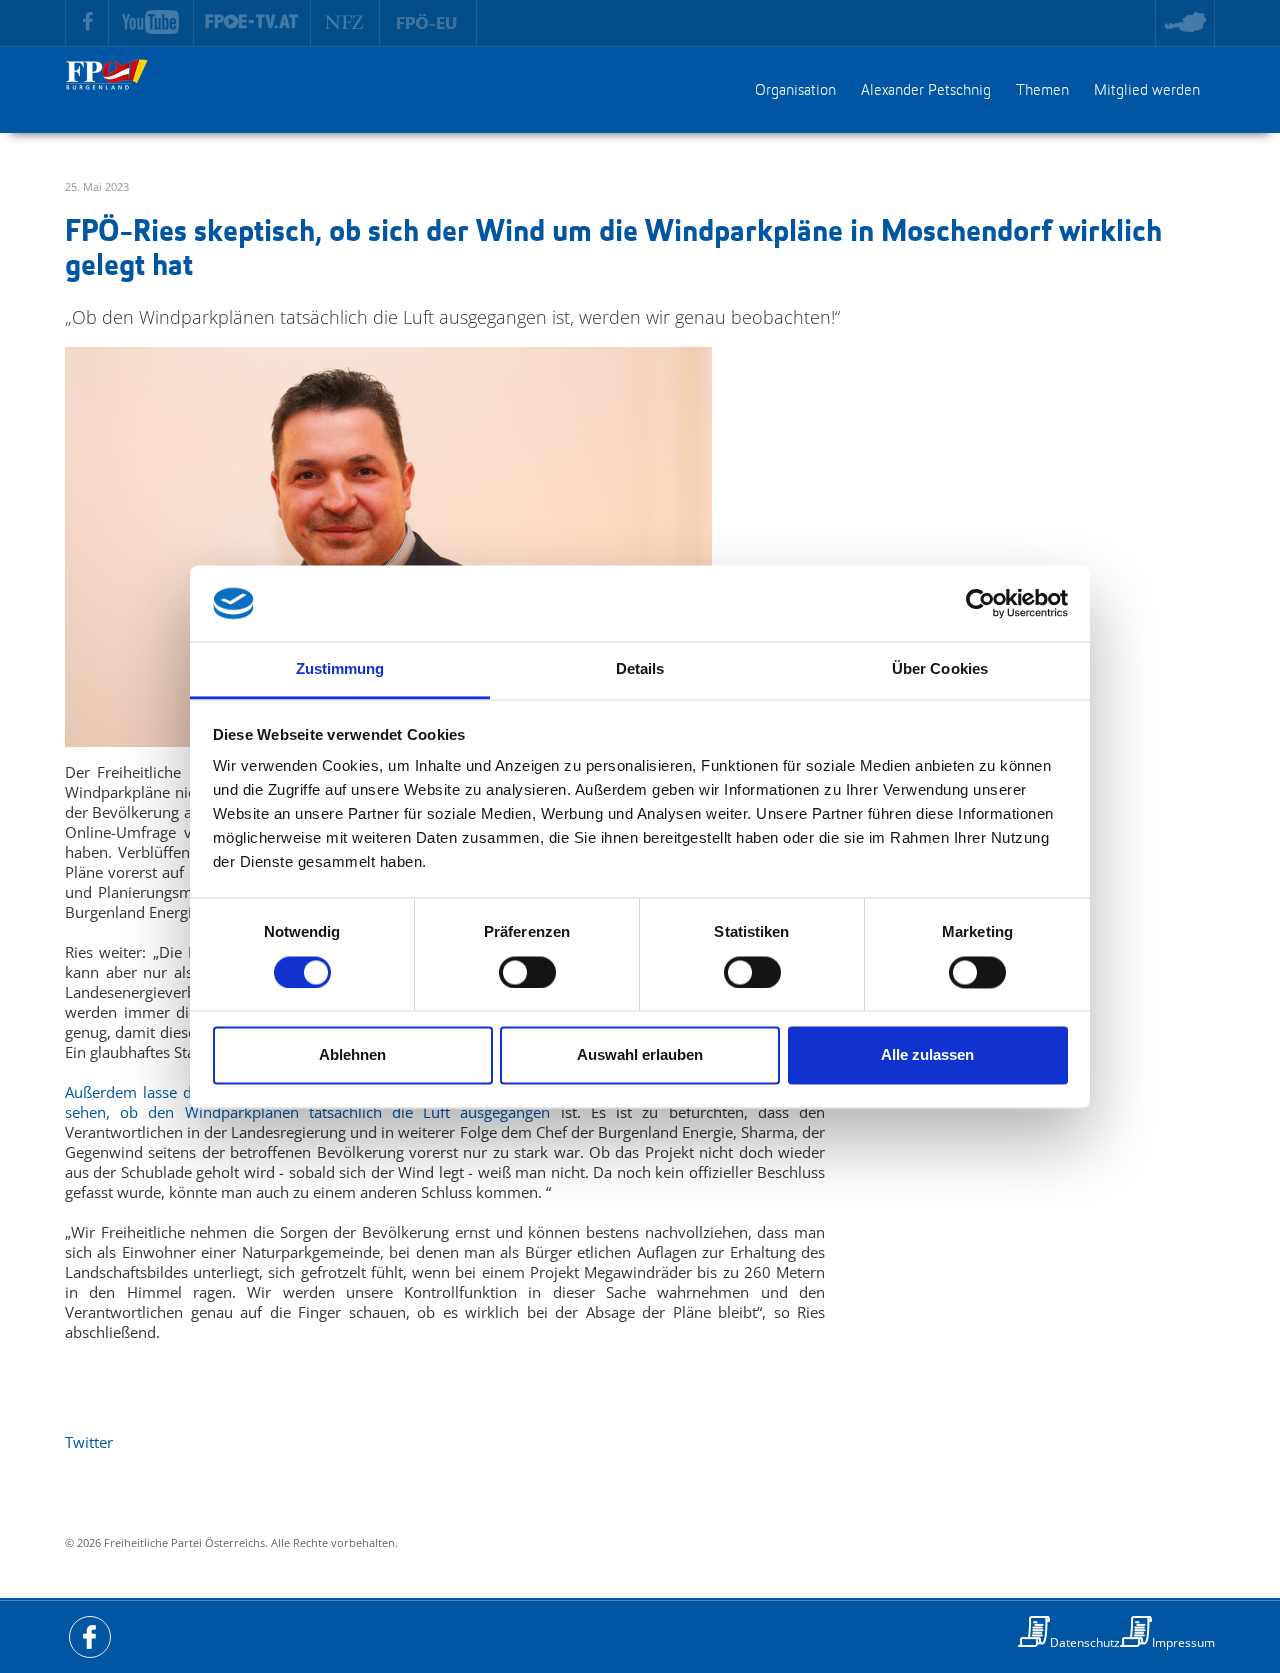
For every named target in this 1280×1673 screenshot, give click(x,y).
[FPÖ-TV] (252, 23)
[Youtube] (151, 23)
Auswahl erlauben (640, 1055)
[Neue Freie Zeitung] (345, 23)
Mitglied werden (1147, 91)
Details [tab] (640, 669)
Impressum (1183, 1642)
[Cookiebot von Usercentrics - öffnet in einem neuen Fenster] (980, 603)
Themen (1042, 91)
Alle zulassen (927, 1055)
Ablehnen (352, 1055)
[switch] (527, 972)
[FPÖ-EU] (428, 23)
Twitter (89, 1442)
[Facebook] (87, 23)
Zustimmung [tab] (340, 669)
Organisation (795, 91)
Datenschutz (1085, 1642)
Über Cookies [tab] (940, 669)
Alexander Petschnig (926, 91)
